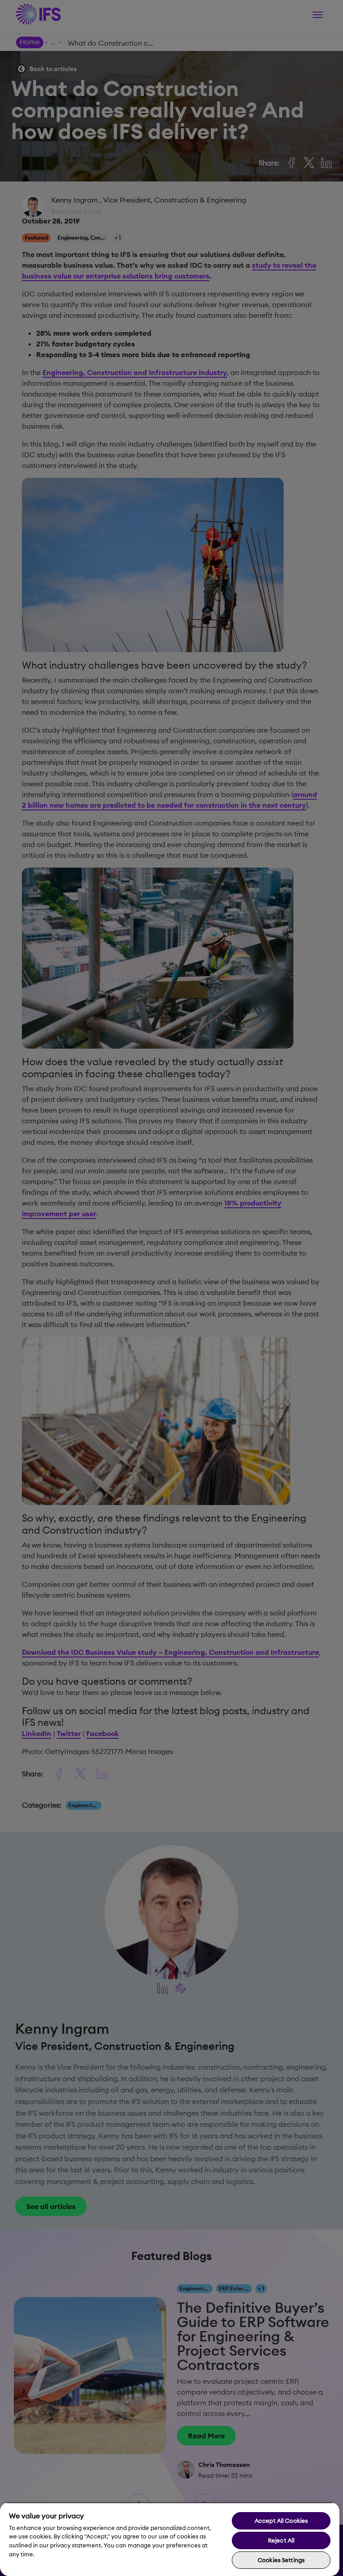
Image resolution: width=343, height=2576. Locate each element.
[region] (170, 2539)
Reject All (281, 2540)
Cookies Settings (281, 2560)
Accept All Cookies (281, 2521)
